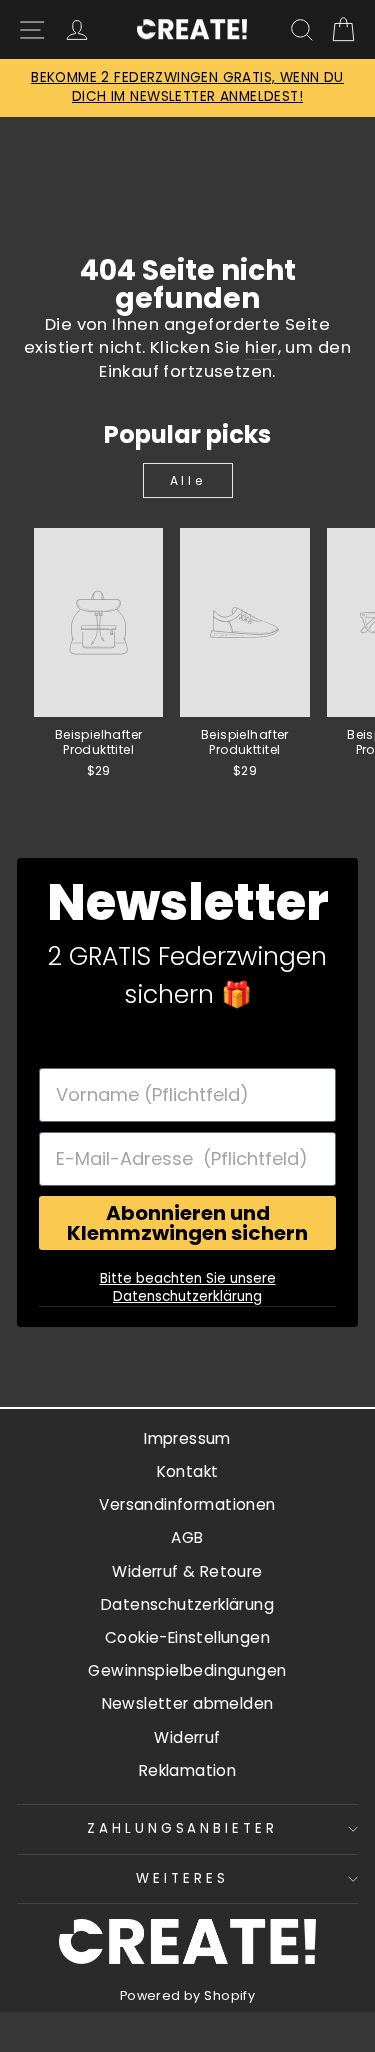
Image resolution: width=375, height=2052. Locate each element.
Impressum (187, 1438)
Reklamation (188, 1770)
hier (261, 347)
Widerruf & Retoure (187, 1571)
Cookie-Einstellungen (187, 1637)
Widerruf (187, 1737)
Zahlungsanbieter (183, 1828)
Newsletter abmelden (188, 1703)
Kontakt (188, 1471)
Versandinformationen (187, 1504)
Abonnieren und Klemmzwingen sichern (187, 1223)
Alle (187, 480)
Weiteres (182, 1878)
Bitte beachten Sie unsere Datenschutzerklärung (188, 1288)
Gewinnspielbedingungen (187, 1670)
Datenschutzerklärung (187, 1604)
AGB (187, 1537)
